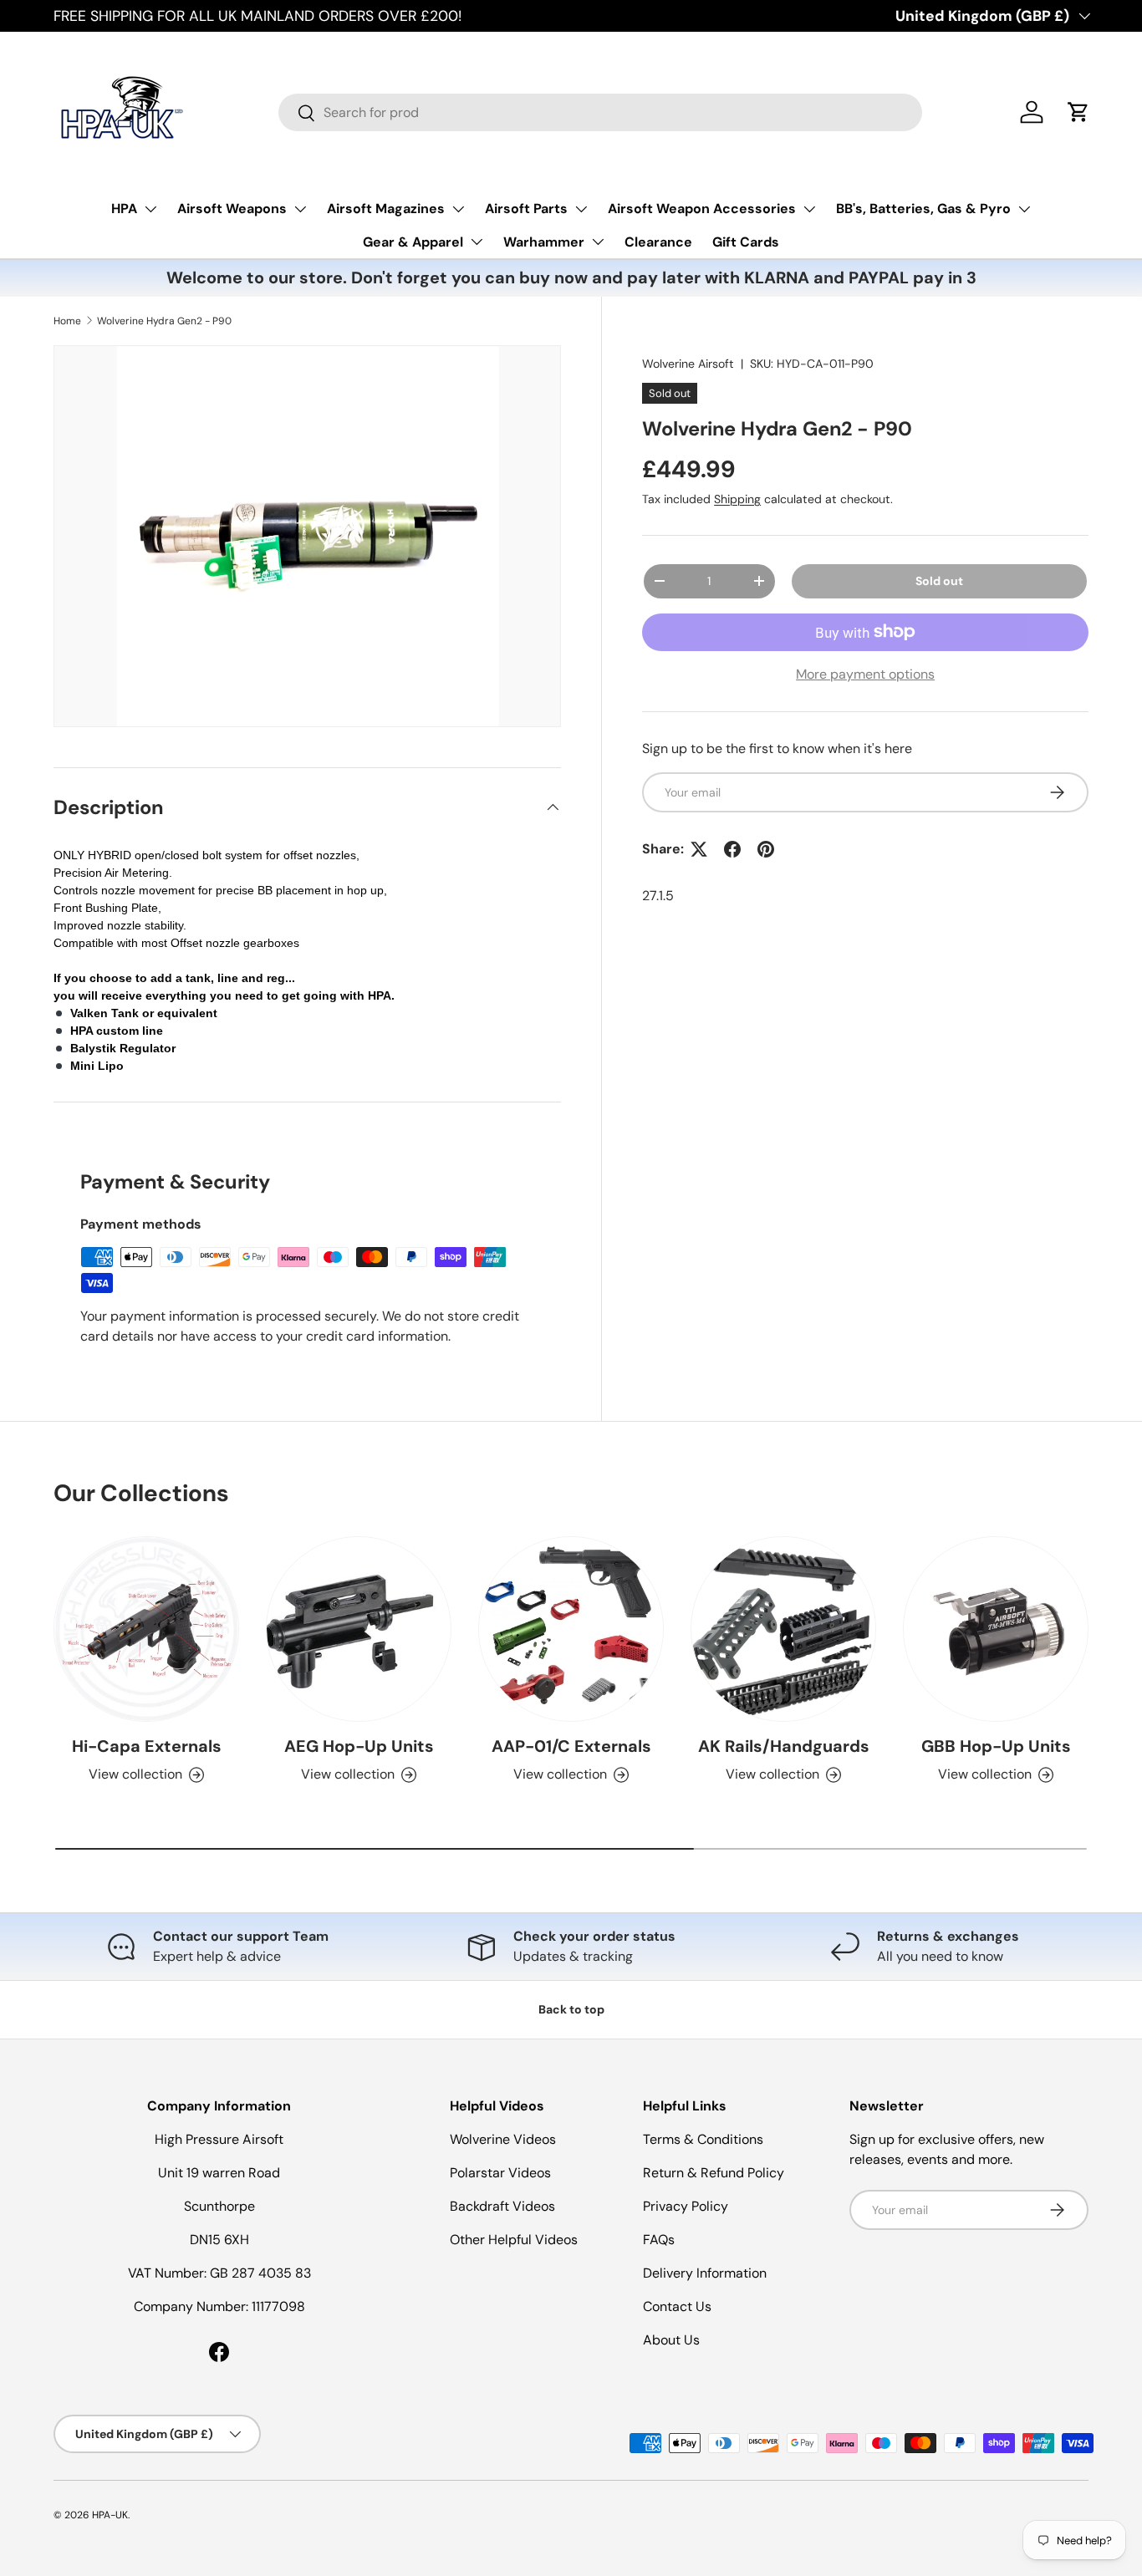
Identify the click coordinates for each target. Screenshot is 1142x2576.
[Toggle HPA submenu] (150, 209)
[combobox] (600, 112)
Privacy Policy (686, 2206)
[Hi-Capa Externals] (146, 1629)
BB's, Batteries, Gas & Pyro (923, 209)
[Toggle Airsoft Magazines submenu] (458, 209)
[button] (1078, 112)
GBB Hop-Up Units (996, 1746)
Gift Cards (746, 242)
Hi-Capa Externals (147, 1746)
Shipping (737, 499)
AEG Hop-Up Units (359, 1746)
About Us (671, 2340)
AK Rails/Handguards (784, 1746)
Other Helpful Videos (514, 2240)
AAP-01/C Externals (571, 1746)
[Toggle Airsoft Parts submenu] (581, 209)
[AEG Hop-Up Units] (359, 1629)
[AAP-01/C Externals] (571, 1629)
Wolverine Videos (503, 2139)
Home (67, 321)
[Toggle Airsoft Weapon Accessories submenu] (809, 209)
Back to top (571, 2009)
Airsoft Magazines (386, 209)
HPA (124, 209)
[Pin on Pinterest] (766, 849)
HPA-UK (110, 2515)
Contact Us (677, 2306)
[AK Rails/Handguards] (783, 1629)
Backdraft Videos (502, 2206)
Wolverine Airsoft (688, 364)
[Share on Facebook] (732, 849)
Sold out (939, 581)
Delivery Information (705, 2273)
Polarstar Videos (500, 2173)
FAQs (659, 2240)
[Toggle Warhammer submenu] (598, 242)
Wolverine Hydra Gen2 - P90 (164, 321)
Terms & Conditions (703, 2139)
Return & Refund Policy (714, 2173)
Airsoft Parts (526, 209)
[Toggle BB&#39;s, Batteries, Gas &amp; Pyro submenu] (1024, 209)
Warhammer (544, 242)
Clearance (658, 242)
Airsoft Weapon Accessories (702, 209)
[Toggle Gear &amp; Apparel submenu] (477, 242)
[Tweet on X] (699, 849)
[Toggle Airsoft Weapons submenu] (300, 209)
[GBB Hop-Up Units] (996, 1629)
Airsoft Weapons (232, 209)
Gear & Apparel (413, 242)
